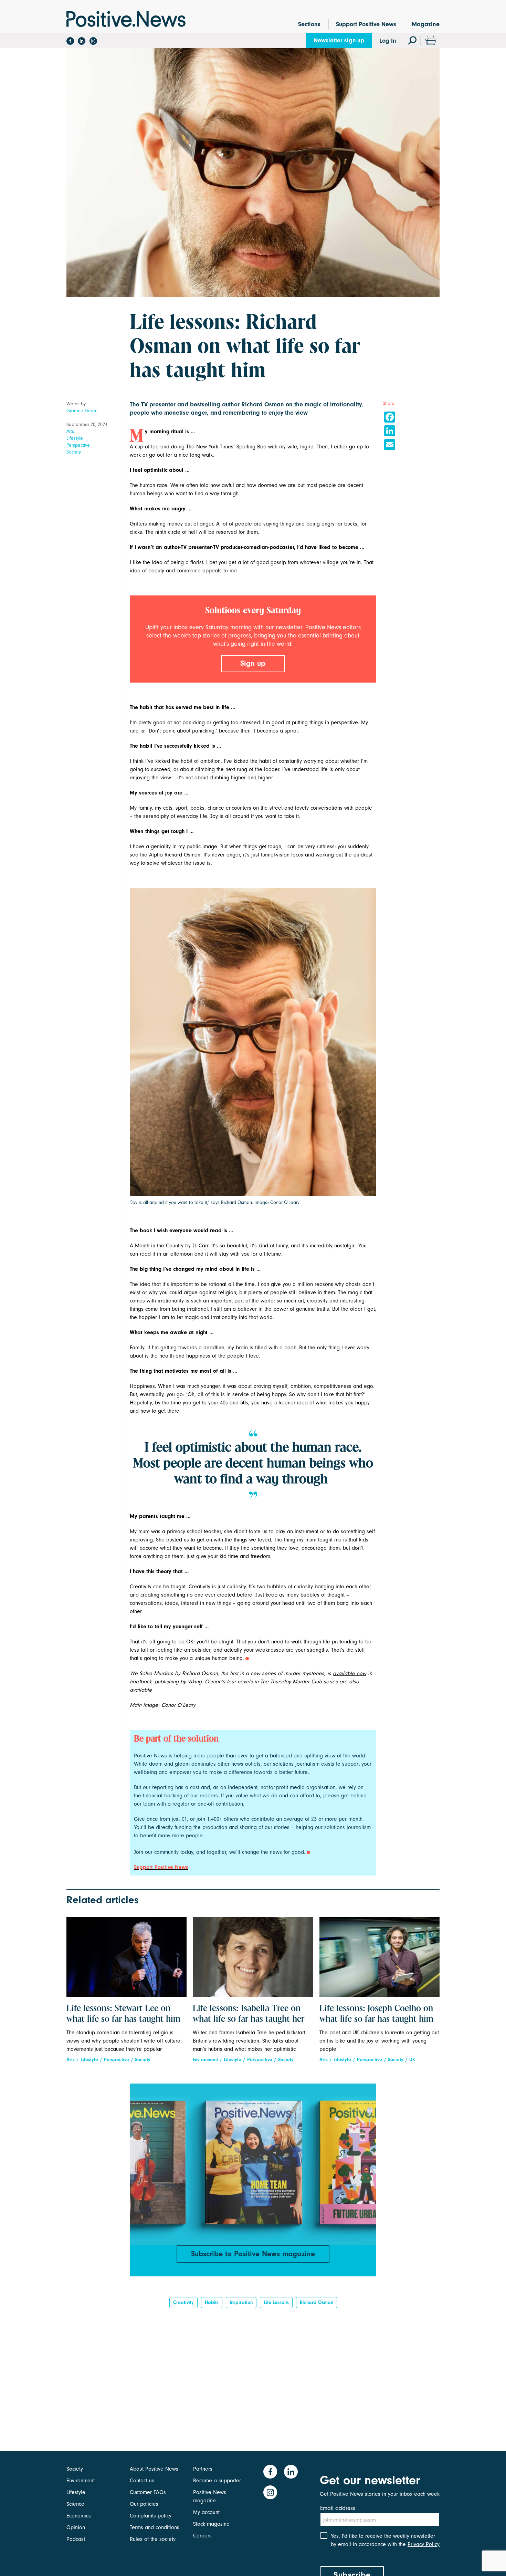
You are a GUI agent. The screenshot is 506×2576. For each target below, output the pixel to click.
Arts (70, 431)
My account (206, 2512)
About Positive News (154, 2469)
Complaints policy (151, 2516)
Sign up (253, 663)
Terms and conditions (155, 2527)
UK (412, 2060)
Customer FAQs (148, 2492)
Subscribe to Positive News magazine (253, 2254)
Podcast (76, 2539)
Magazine (426, 24)
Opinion (76, 2527)
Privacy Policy (424, 2544)
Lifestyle (75, 438)
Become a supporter (217, 2481)
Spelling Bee (251, 447)
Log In (388, 41)
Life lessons (276, 2302)
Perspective (78, 445)
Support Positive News (366, 24)
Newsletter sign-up (339, 40)
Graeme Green (82, 411)
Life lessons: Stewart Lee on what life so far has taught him (123, 2014)
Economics (79, 2516)
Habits (212, 2302)
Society (74, 452)
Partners (203, 2469)
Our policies (144, 2504)
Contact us (142, 2481)
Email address (338, 2508)
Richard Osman (317, 2302)
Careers (202, 2536)
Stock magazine (211, 2524)
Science (75, 2504)
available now (350, 1673)
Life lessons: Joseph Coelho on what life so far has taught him (376, 2014)
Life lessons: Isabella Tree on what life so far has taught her (249, 2014)
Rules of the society (153, 2539)
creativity (183, 2302)
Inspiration (241, 2302)
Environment (205, 2060)
